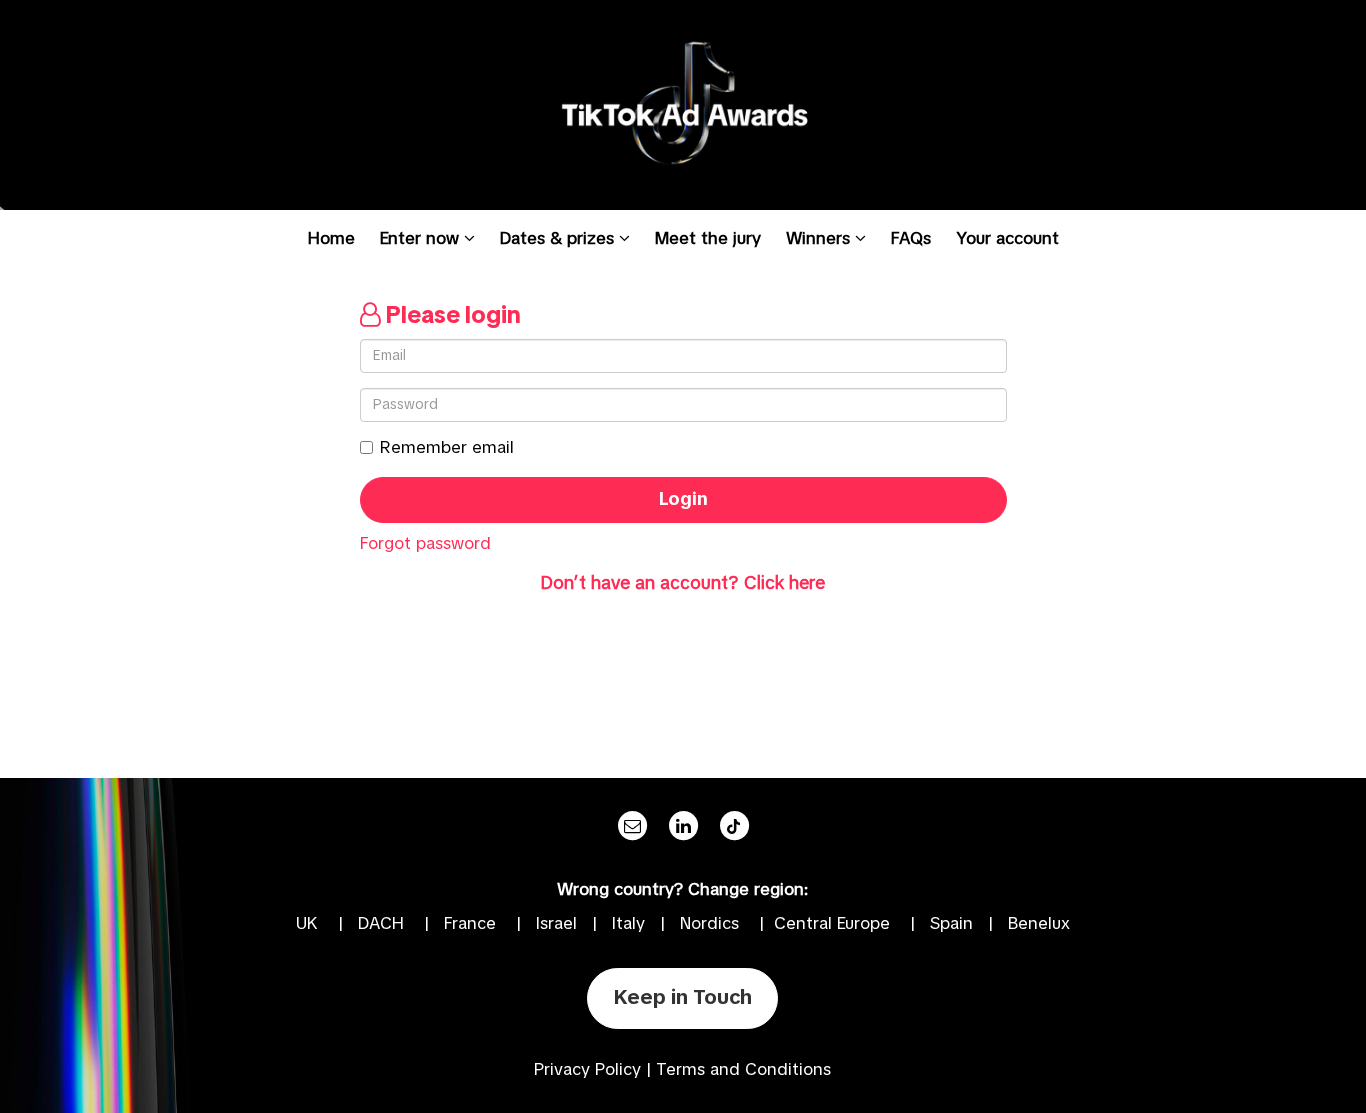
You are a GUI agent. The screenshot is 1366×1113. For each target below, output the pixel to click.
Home (331, 239)
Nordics (709, 924)
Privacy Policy (587, 1070)
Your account (1007, 239)
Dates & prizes (559, 239)
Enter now (422, 239)
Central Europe (832, 924)
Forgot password (425, 544)
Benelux (1039, 924)
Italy (628, 924)
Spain (951, 924)
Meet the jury (708, 239)
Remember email (447, 448)
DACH (381, 924)
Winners (820, 239)
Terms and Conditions (743, 1070)
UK (307, 924)
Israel (556, 924)
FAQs (911, 239)
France (470, 924)
